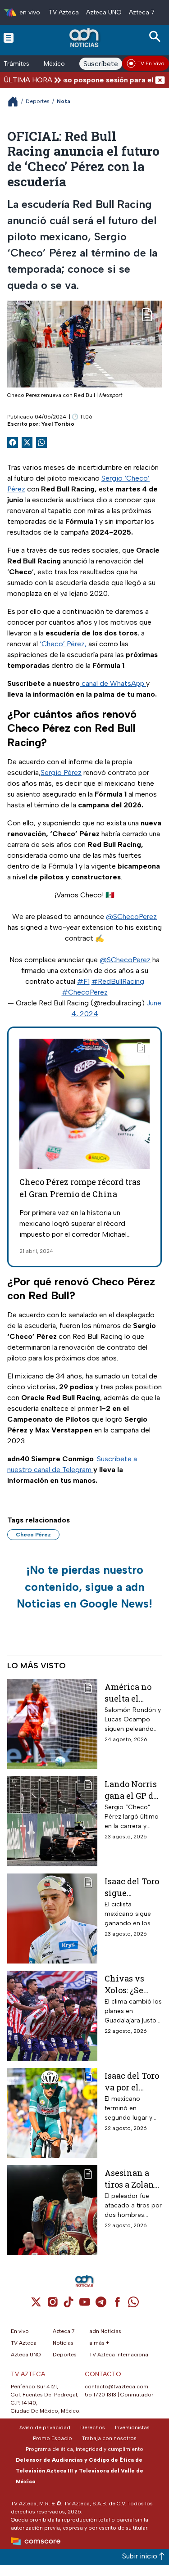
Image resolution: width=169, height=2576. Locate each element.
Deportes (38, 101)
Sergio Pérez (61, 772)
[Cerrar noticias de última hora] (160, 80)
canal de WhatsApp (113, 683)
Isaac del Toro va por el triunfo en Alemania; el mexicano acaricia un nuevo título (132, 2081)
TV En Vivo (151, 63)
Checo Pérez (33, 1535)
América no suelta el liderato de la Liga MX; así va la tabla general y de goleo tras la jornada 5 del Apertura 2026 (132, 1692)
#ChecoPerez (85, 992)
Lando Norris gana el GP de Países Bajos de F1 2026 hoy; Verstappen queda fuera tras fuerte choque (131, 1790)
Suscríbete (101, 64)
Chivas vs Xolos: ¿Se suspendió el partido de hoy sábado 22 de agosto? (132, 1984)
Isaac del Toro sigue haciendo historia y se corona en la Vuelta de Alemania (132, 1887)
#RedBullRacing (118, 981)
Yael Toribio (58, 424)
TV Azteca (64, 12)
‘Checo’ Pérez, (63, 644)
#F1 (83, 981)
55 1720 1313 (100, 2395)
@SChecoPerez (131, 916)
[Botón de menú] (9, 37)
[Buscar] (156, 37)
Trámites (16, 64)
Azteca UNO (104, 12)
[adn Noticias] (85, 38)
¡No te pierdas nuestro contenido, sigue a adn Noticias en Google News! (84, 1587)
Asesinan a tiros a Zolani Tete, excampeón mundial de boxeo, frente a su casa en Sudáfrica (131, 2178)
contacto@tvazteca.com (116, 2387)
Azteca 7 (142, 12)
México (54, 64)
